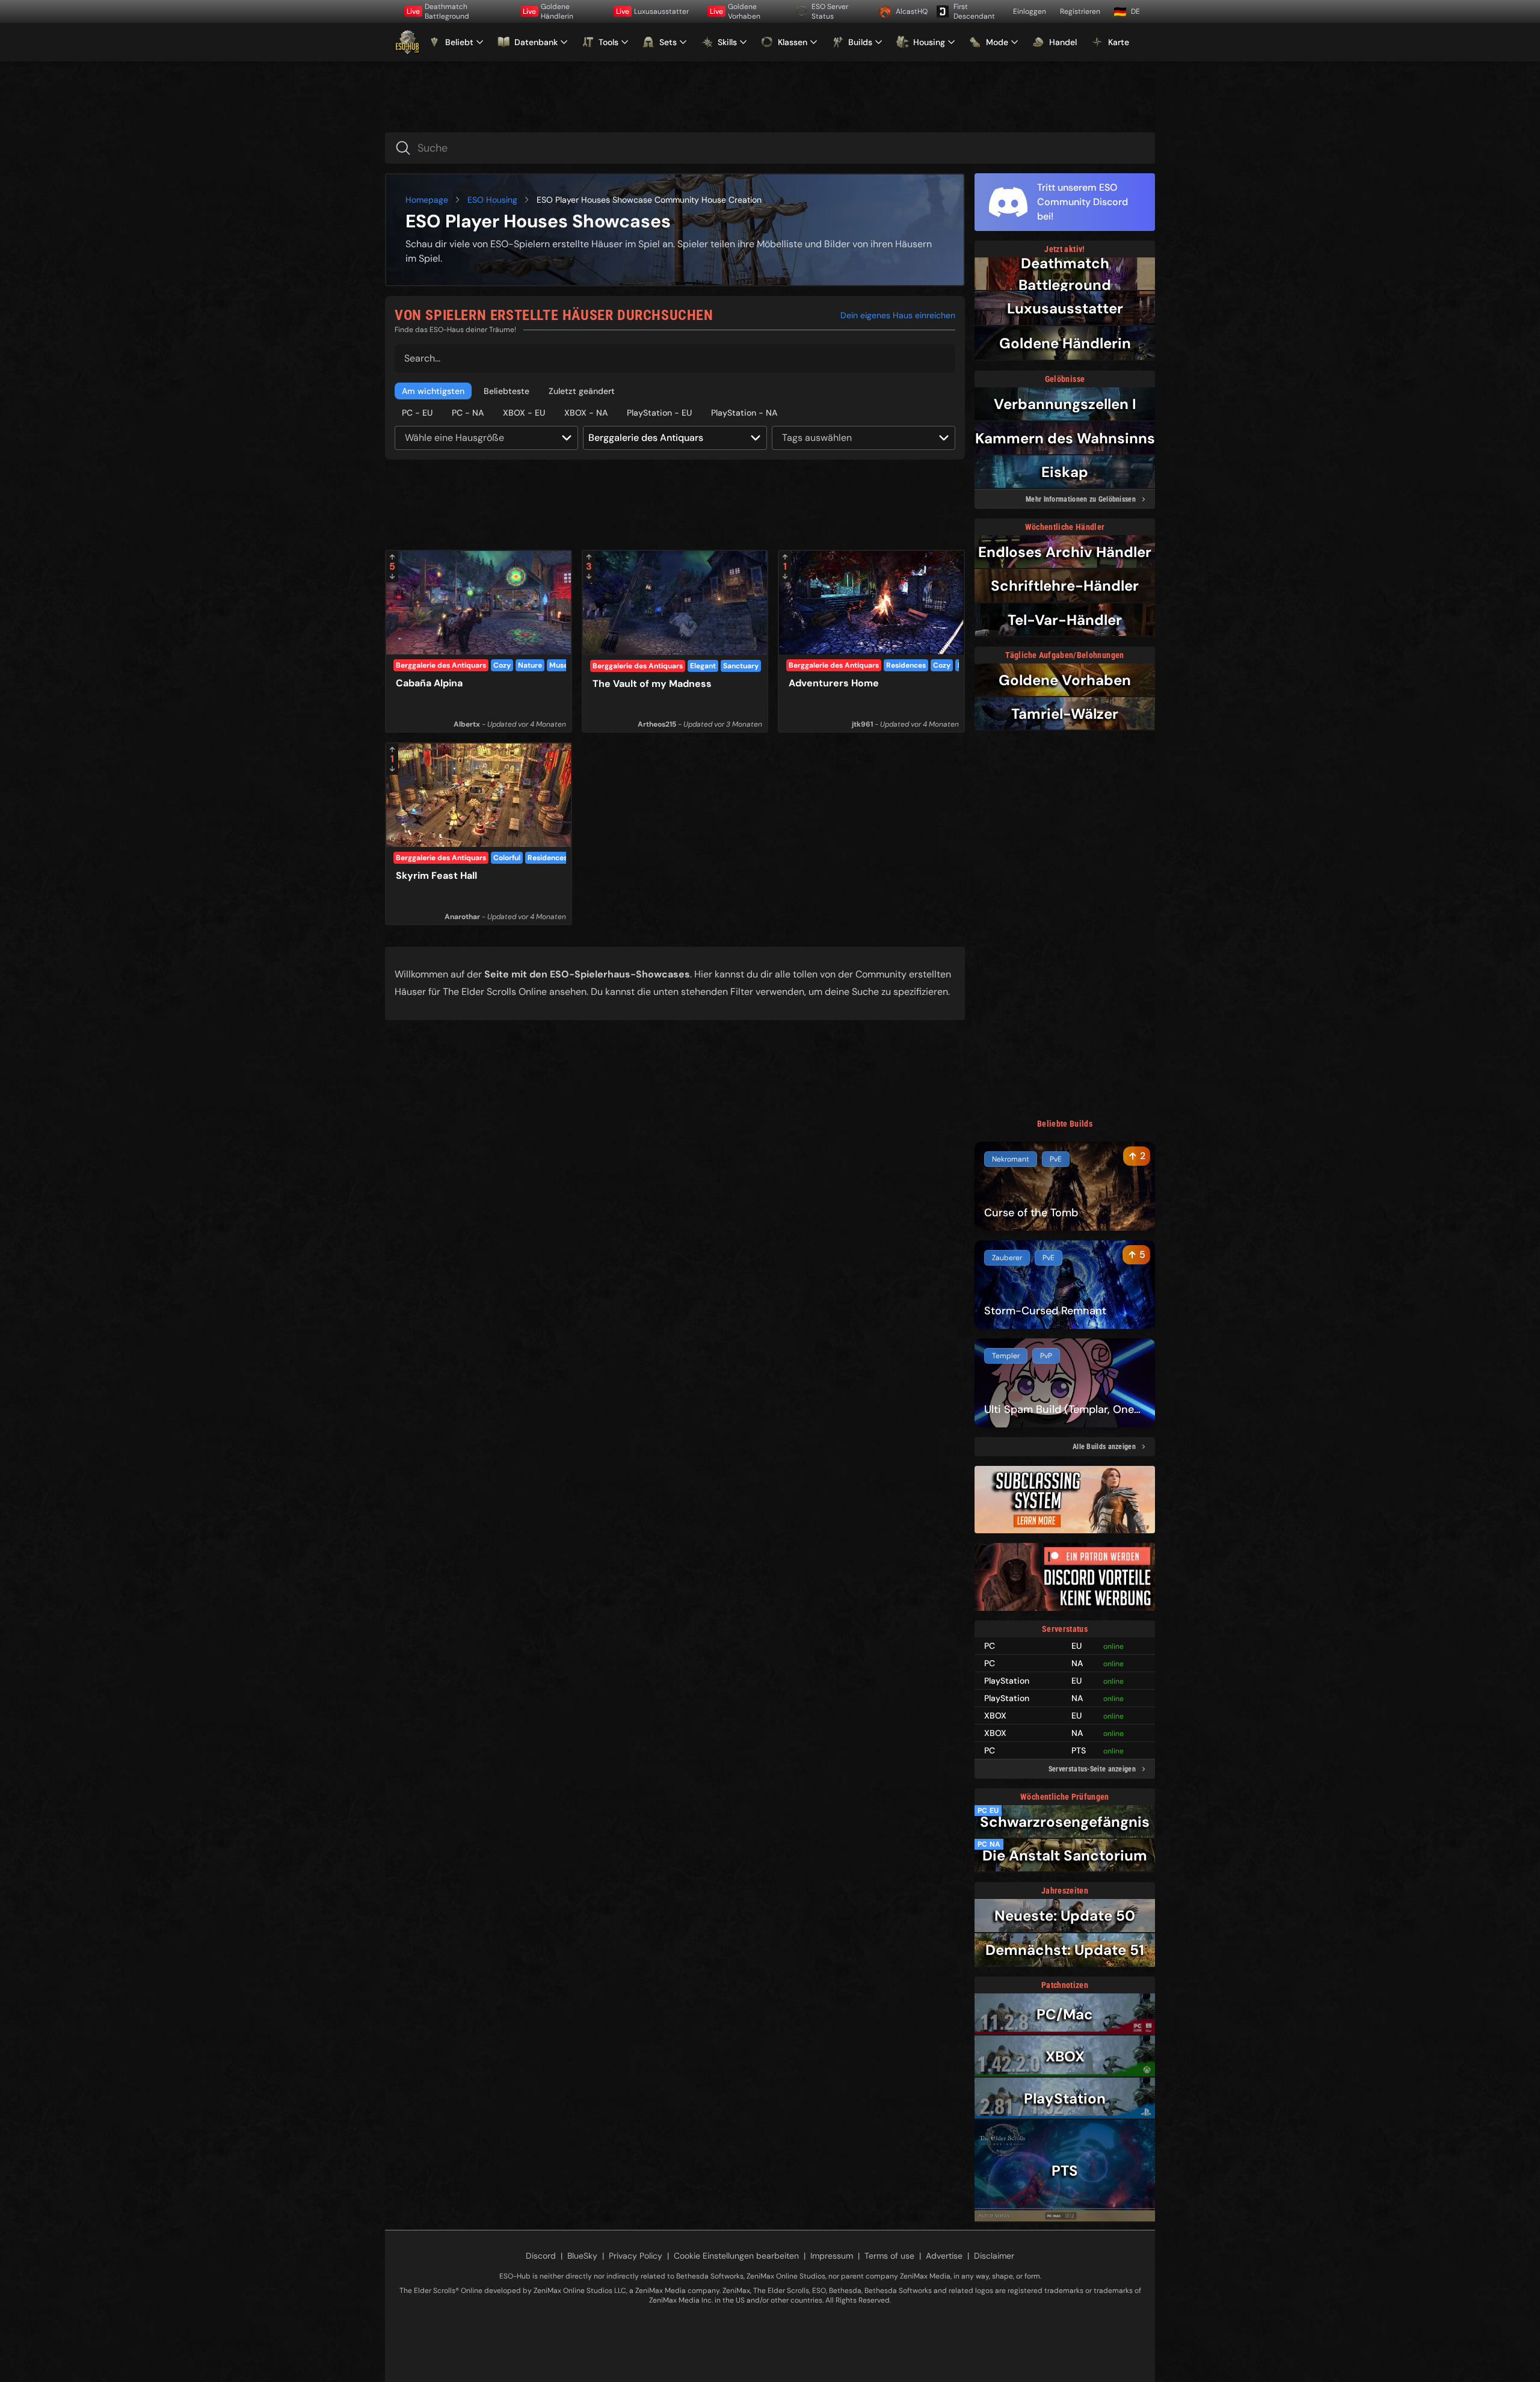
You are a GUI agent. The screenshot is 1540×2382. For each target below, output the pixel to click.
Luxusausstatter (652, 11)
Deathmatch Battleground (438, 11)
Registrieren (1080, 11)
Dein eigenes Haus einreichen (898, 315)
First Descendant (974, 11)
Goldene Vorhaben (735, 11)
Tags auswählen (817, 438)
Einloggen (1030, 11)
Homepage (427, 200)
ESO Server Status (830, 11)
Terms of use (889, 2256)
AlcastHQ (912, 11)
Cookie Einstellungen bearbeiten (736, 2256)
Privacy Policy (636, 2256)
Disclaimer (994, 2256)
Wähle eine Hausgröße (454, 438)
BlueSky (582, 2256)
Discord (541, 2256)
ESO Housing (492, 200)
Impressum (832, 2256)
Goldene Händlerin (548, 11)
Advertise (944, 2256)
